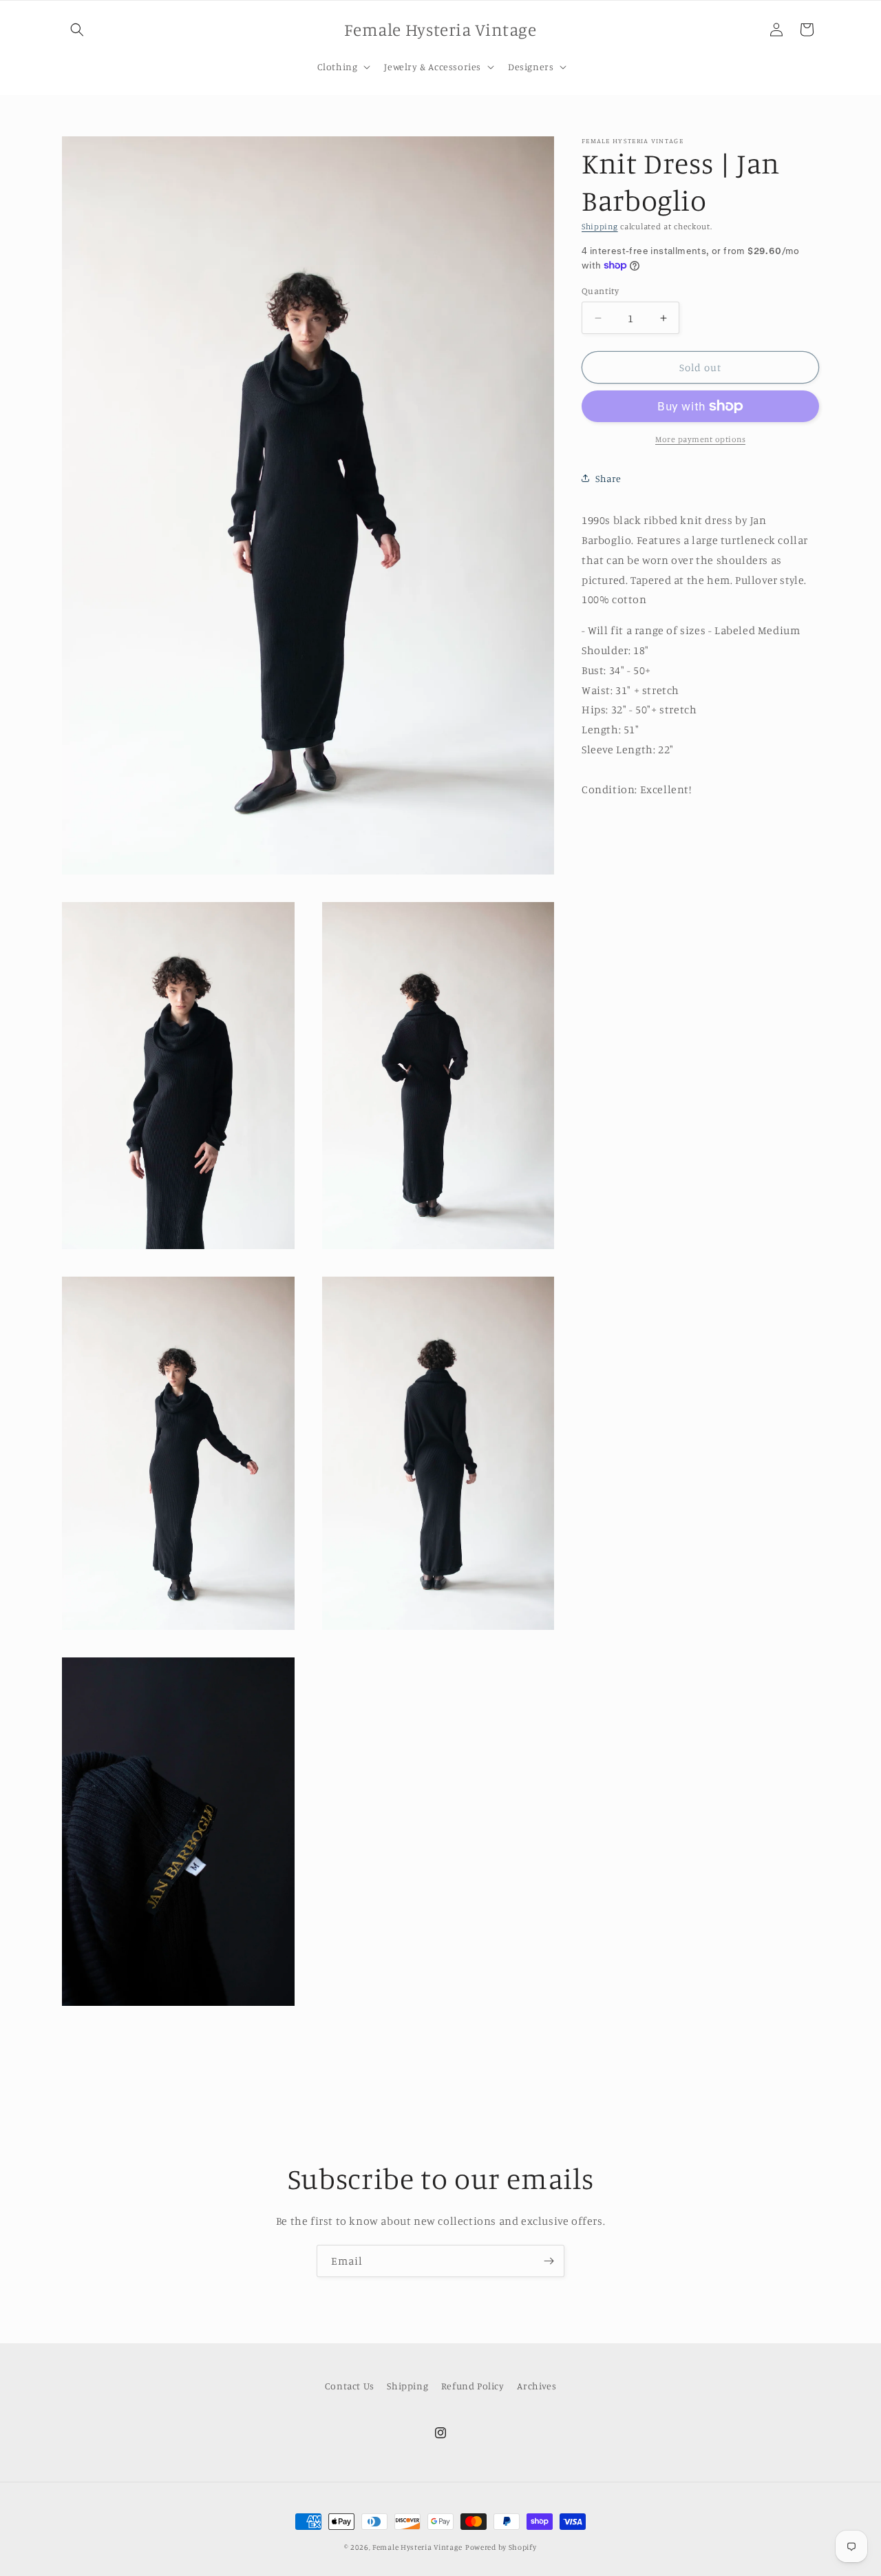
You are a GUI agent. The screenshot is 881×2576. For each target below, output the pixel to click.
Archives (537, 2386)
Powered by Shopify (501, 2547)
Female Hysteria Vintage (417, 2547)
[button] (77, 30)
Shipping (600, 226)
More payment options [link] (700, 439)
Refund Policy (473, 2386)
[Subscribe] (549, 2261)
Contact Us (350, 2386)
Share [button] (608, 478)
